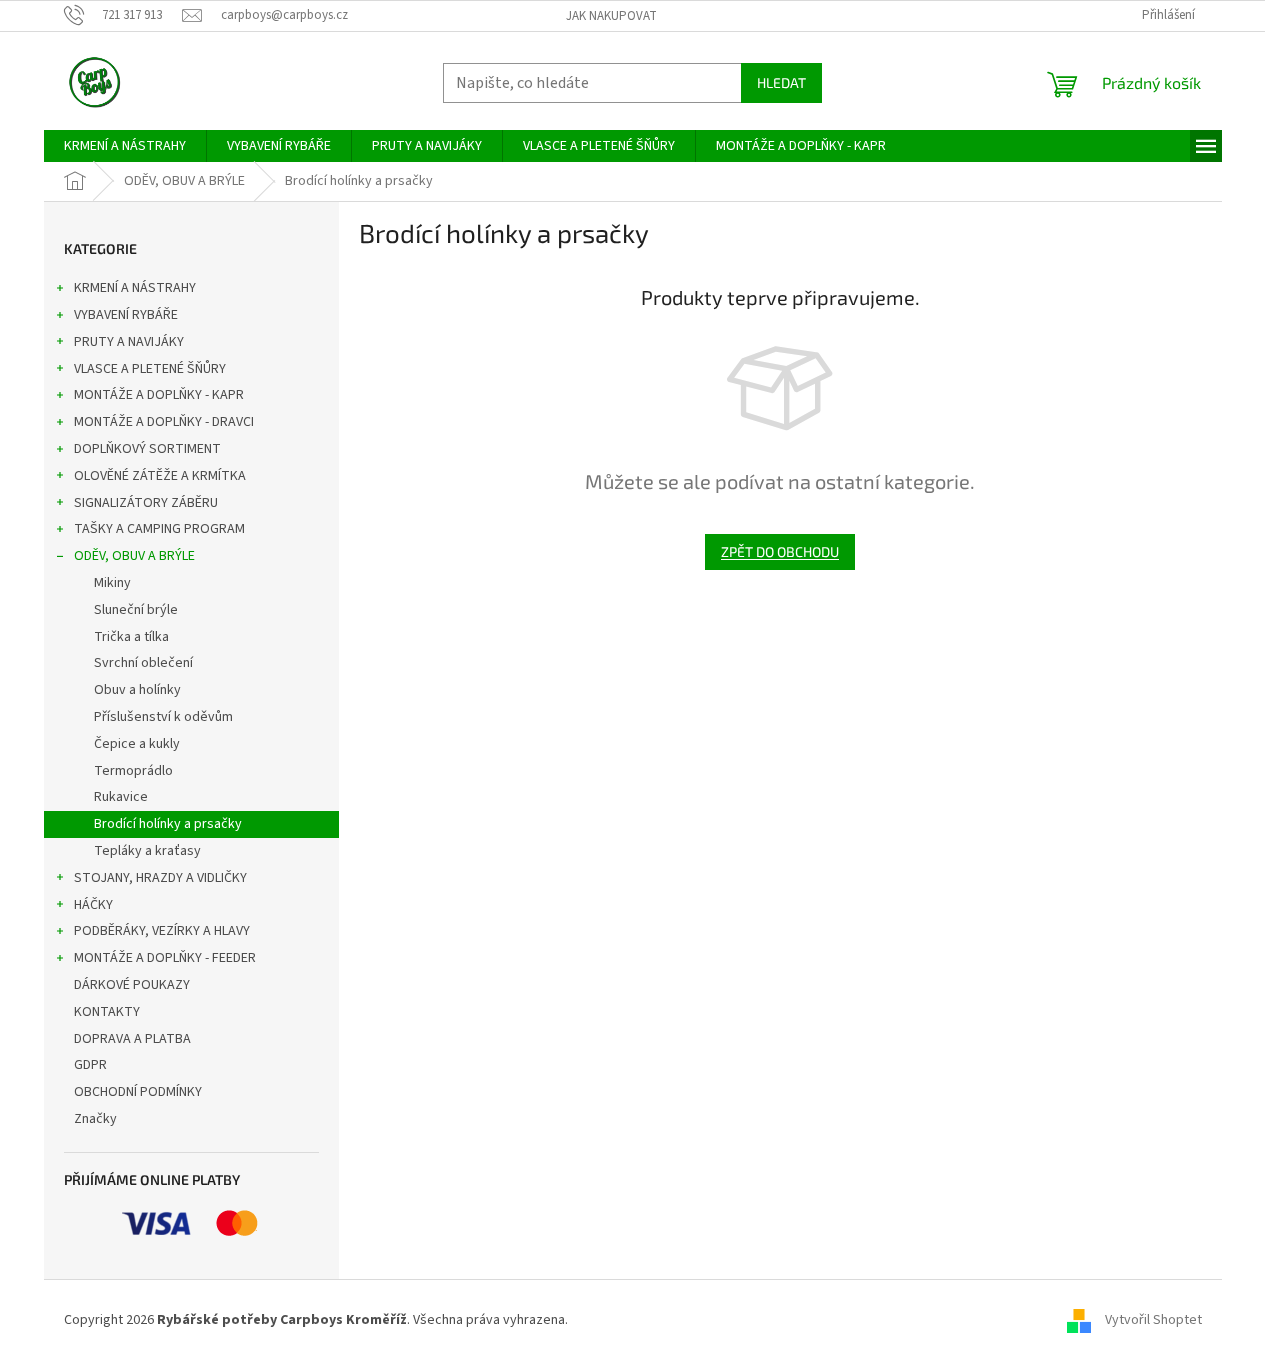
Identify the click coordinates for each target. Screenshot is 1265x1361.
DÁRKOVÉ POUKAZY (132, 985)
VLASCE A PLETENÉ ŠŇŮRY (150, 369)
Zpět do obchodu (780, 551)
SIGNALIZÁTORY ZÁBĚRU (146, 503)
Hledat (781, 82)
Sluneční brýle (136, 610)
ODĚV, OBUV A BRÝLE (134, 556)
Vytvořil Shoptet (1153, 1320)
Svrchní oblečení (143, 663)
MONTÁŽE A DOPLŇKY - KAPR (159, 395)
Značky (95, 1119)
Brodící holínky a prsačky (168, 824)
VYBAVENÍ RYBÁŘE (126, 315)
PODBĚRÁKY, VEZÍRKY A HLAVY (162, 931)
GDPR (90, 1065)
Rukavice (121, 797)
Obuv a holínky (137, 690)
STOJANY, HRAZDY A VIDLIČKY (160, 878)
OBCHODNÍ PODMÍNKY (138, 1092)
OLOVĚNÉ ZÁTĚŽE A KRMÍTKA (160, 476)
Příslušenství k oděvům (163, 717)
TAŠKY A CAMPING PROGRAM (159, 529)
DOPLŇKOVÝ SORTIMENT (147, 449)
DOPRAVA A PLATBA (132, 1039)
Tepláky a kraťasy (147, 851)
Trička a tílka (131, 637)
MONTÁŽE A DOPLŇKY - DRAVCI (164, 422)
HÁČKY (93, 905)
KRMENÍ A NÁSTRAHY (135, 288)
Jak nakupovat (611, 16)
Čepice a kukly (137, 744)
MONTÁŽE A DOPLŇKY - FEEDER (165, 958)
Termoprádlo (133, 771)
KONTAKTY (107, 1012)
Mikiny (112, 583)
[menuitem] (125, 146)
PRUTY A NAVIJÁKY (129, 342)
